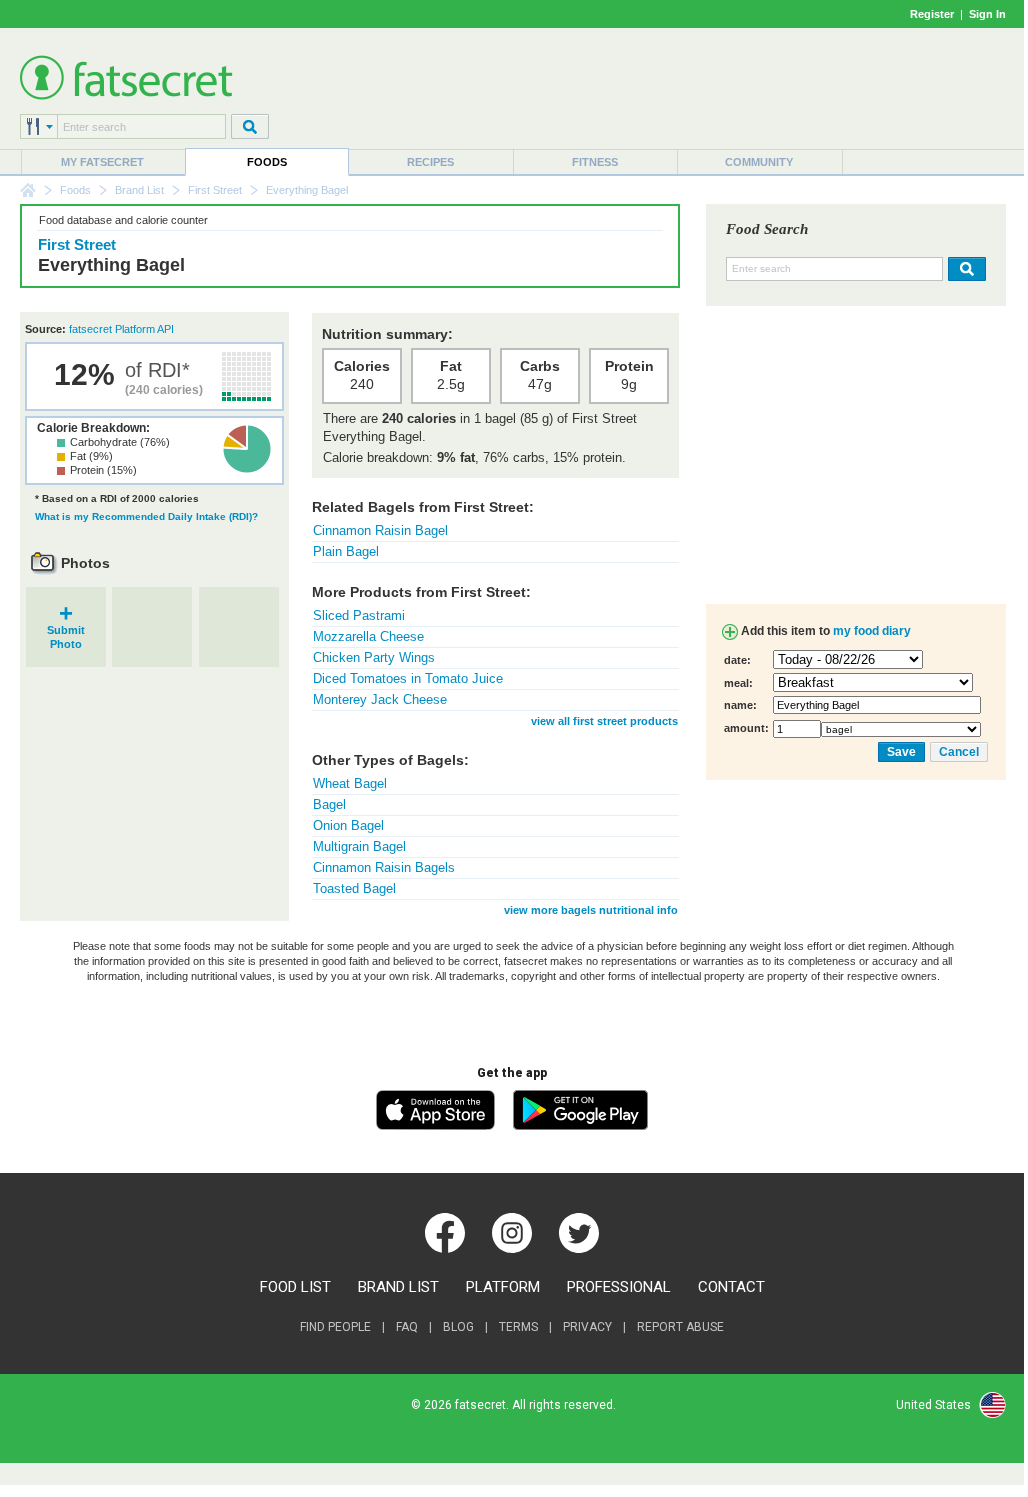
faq (407, 1327)
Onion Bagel (348, 825)
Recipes (430, 162)
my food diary (872, 631)
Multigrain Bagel (359, 846)
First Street (215, 190)
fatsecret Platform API (121, 329)
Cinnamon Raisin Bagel (380, 530)
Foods (267, 162)
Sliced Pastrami (359, 615)
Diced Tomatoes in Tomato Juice (408, 678)
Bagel (329, 804)
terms (518, 1327)
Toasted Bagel (354, 888)
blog (458, 1327)
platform (503, 1287)
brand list (398, 1287)
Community (759, 162)
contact (731, 1287)
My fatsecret (102, 162)
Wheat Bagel (350, 783)
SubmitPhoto (66, 630)
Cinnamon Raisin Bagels (384, 867)
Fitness (595, 162)
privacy (587, 1327)
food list (295, 1287)
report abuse (680, 1327)
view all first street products (604, 721)
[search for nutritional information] (964, 269)
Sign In (987, 14)
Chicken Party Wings (374, 657)
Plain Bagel (346, 551)
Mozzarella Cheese (368, 636)
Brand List (139, 190)
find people (335, 1327)
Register (932, 14)
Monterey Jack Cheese (380, 699)
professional (619, 1287)
